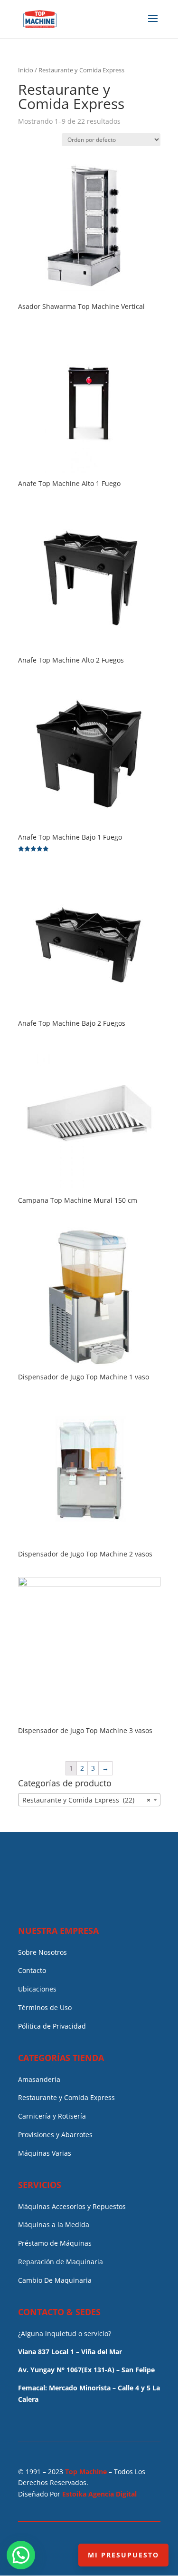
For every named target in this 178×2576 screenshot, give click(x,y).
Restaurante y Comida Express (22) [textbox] (86, 1800)
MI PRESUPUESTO (123, 2555)
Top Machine (86, 2472)
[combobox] (89, 1800)
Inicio (26, 70)
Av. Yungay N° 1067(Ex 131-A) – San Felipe (86, 2370)
